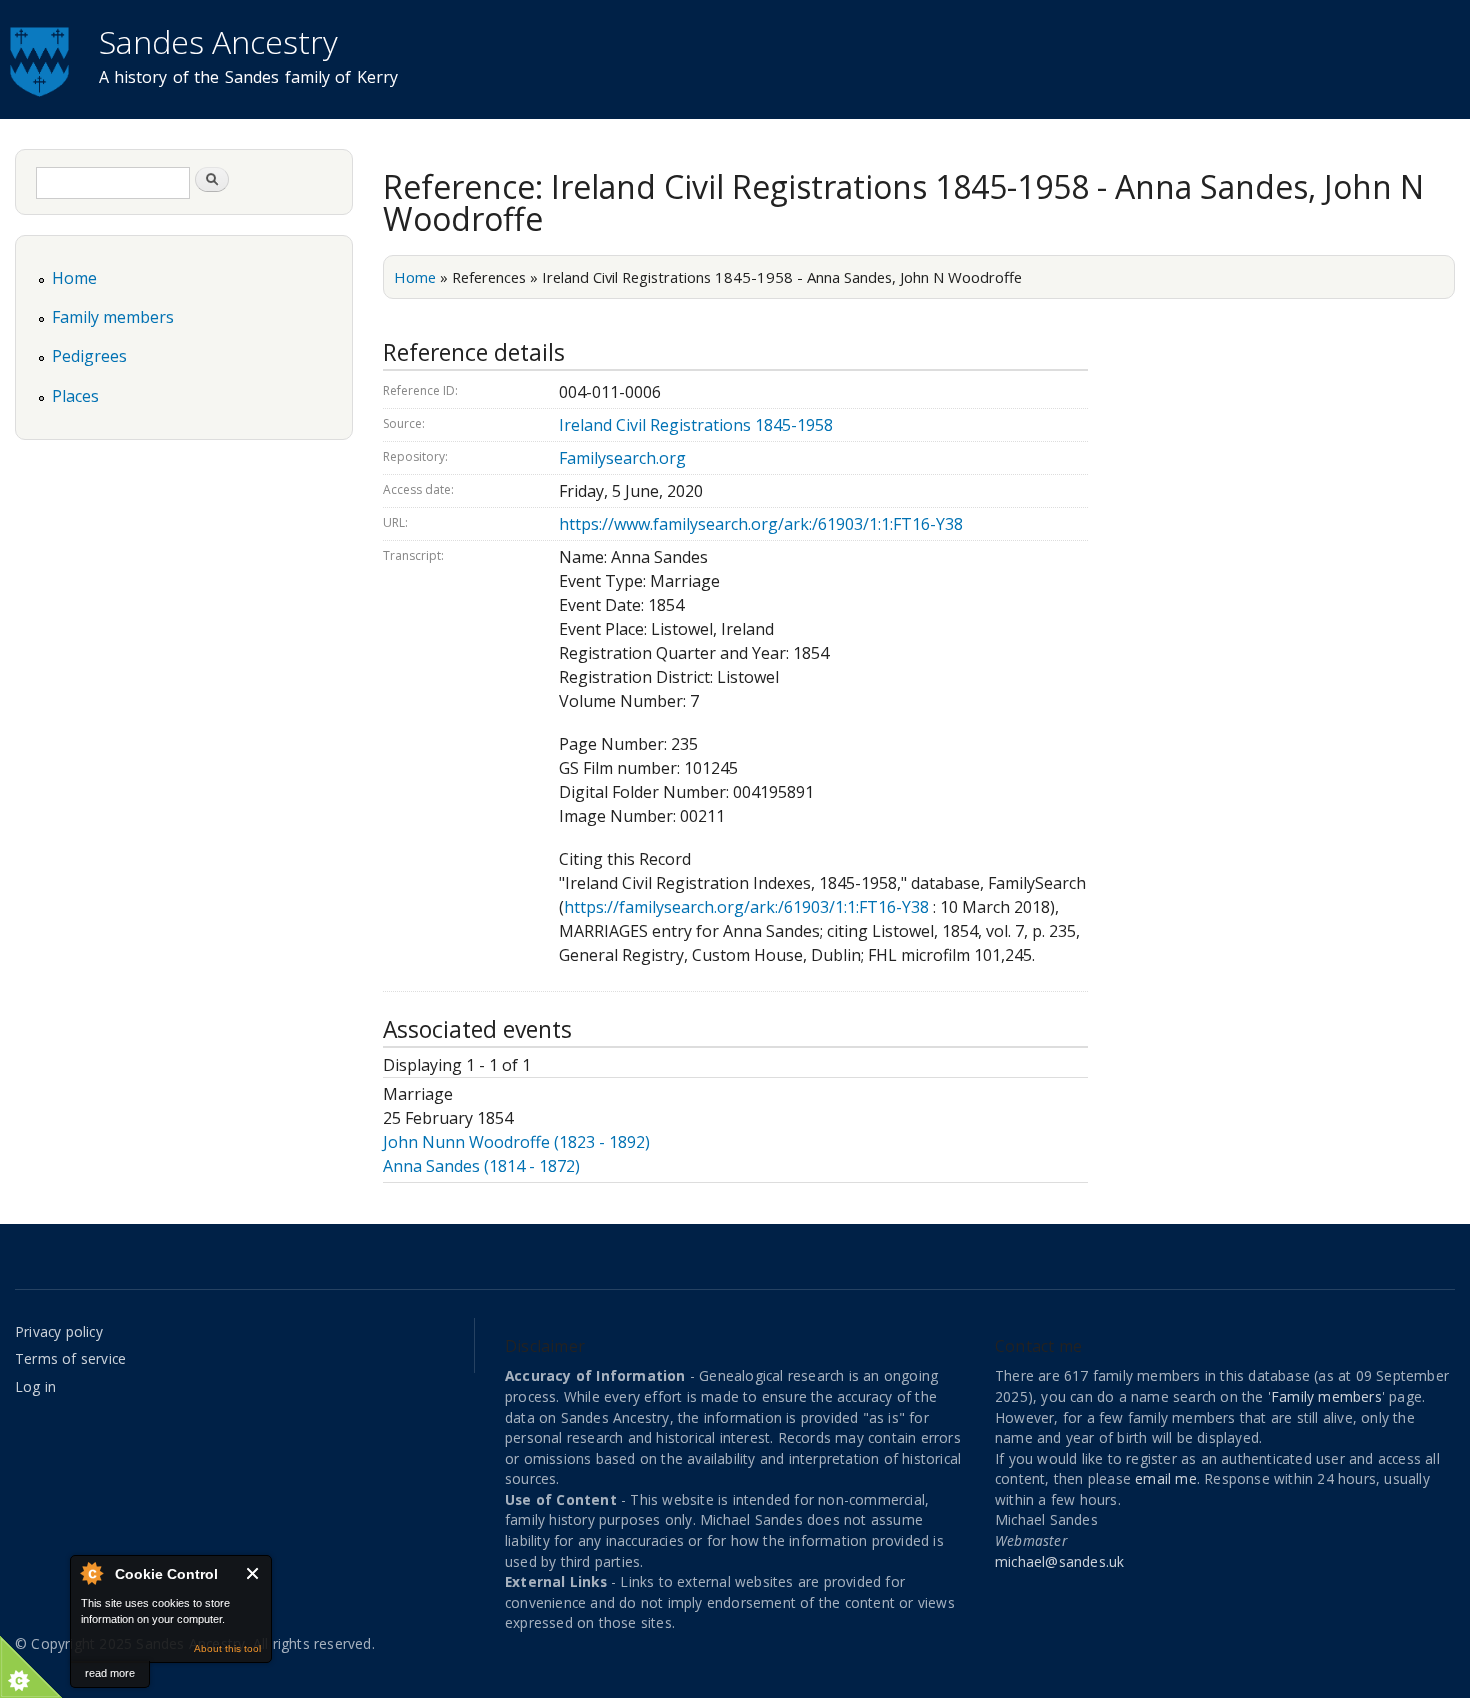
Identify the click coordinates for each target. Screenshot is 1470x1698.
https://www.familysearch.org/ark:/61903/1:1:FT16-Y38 (761, 524)
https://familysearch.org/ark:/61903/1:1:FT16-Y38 (746, 907)
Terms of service (70, 1358)
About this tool (227, 1648)
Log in (35, 1386)
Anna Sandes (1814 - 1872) (481, 1166)
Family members (113, 317)
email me (1166, 1478)
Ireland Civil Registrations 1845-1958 (696, 425)
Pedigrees (89, 356)
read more (110, 1673)
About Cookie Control (91, 1573)
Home (415, 277)
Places (75, 396)
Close (253, 1573)
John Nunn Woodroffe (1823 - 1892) (516, 1142)
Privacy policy (59, 1331)
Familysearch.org (622, 458)
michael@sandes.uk (1059, 1561)
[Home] (42, 59)
